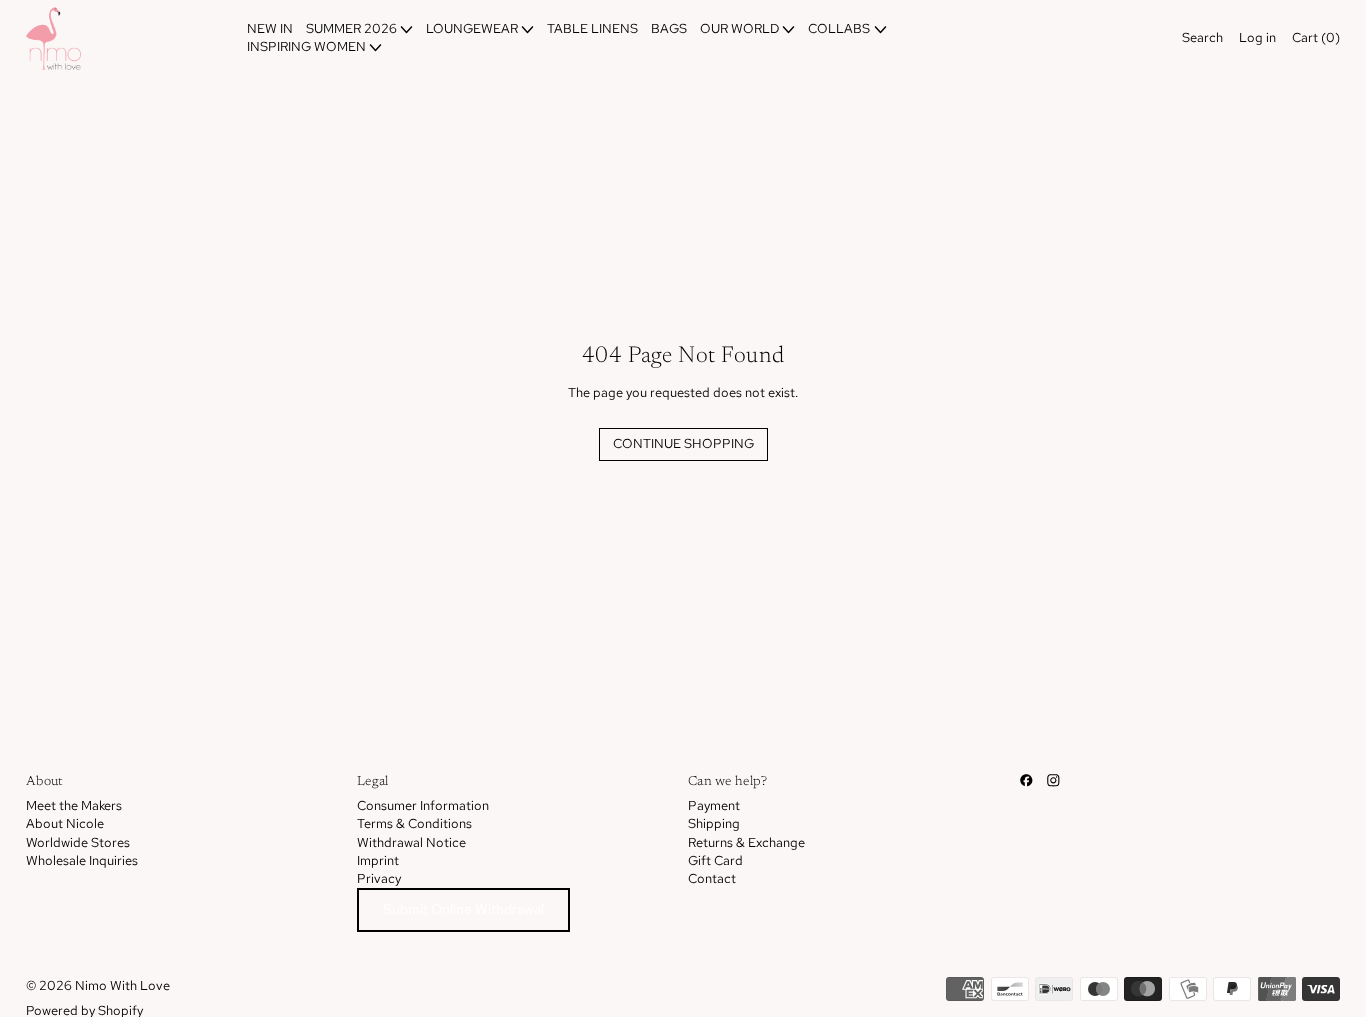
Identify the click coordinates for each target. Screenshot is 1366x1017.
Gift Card (715, 860)
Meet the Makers (74, 805)
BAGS (669, 28)
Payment (714, 805)
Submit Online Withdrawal (463, 909)
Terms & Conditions (414, 823)
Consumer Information (423, 805)
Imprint (378, 860)
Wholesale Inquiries (82, 860)
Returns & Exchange (746, 842)
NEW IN (270, 28)
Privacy (379, 878)
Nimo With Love (122, 985)
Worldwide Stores (78, 842)
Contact (712, 878)
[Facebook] (1026, 780)
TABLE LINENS (592, 28)
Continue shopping (683, 443)
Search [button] (1202, 37)
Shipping (714, 823)
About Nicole (65, 823)
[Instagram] (1053, 780)
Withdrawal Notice (411, 842)
